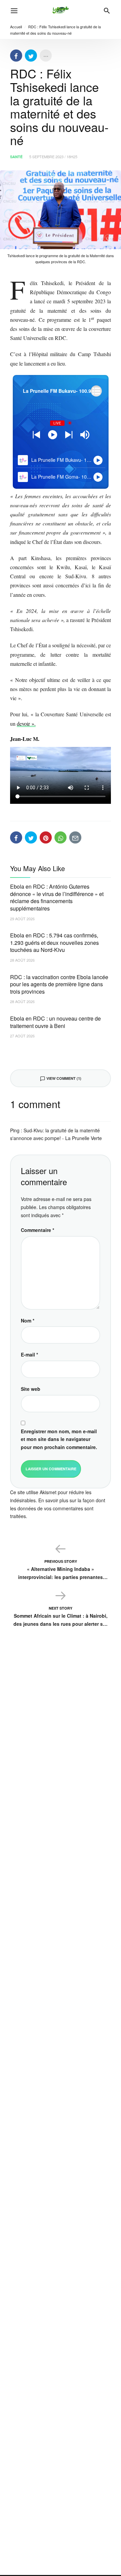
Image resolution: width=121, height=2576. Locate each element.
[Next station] (36, 435)
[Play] (53, 435)
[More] (46, 56)
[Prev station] (69, 435)
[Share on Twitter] (31, 56)
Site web (31, 1389)
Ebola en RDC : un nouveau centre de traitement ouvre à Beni (55, 1022)
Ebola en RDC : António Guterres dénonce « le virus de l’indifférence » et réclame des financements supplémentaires (57, 897)
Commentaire (37, 1230)
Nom (28, 1320)
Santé (16, 157)
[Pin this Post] (46, 837)
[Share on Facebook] (16, 56)
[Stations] (96, 391)
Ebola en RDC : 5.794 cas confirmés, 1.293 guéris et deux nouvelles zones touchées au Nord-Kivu (54, 942)
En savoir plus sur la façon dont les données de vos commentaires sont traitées (58, 1508)
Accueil (16, 27)
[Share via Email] (75, 837)
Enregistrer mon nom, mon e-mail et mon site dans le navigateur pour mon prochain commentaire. (59, 1439)
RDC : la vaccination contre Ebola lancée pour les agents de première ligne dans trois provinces (59, 984)
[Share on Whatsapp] (61, 837)
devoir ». (26, 724)
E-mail (29, 1354)
